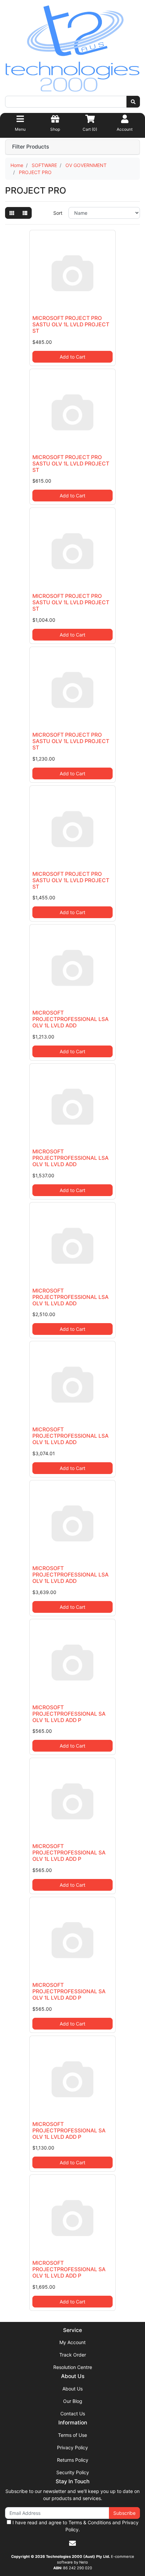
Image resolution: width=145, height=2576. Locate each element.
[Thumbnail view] (12, 213)
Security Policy (73, 2472)
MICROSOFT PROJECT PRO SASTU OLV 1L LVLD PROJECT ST (71, 324)
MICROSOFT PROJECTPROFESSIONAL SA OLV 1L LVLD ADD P (69, 1714)
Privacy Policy (72, 2447)
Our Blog (73, 2401)
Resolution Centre (73, 2367)
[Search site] (133, 102)
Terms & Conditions (90, 2522)
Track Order (73, 2355)
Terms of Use (72, 2435)
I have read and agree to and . (75, 2526)
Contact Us (73, 2414)
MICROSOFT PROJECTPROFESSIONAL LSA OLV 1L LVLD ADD (70, 1019)
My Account (72, 2342)
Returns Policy (73, 2460)
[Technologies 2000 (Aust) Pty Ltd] (72, 50)
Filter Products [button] (31, 147)
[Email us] (72, 2543)
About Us (72, 2389)
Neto (84, 2562)
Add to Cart (72, 357)
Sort (58, 213)
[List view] (25, 213)
